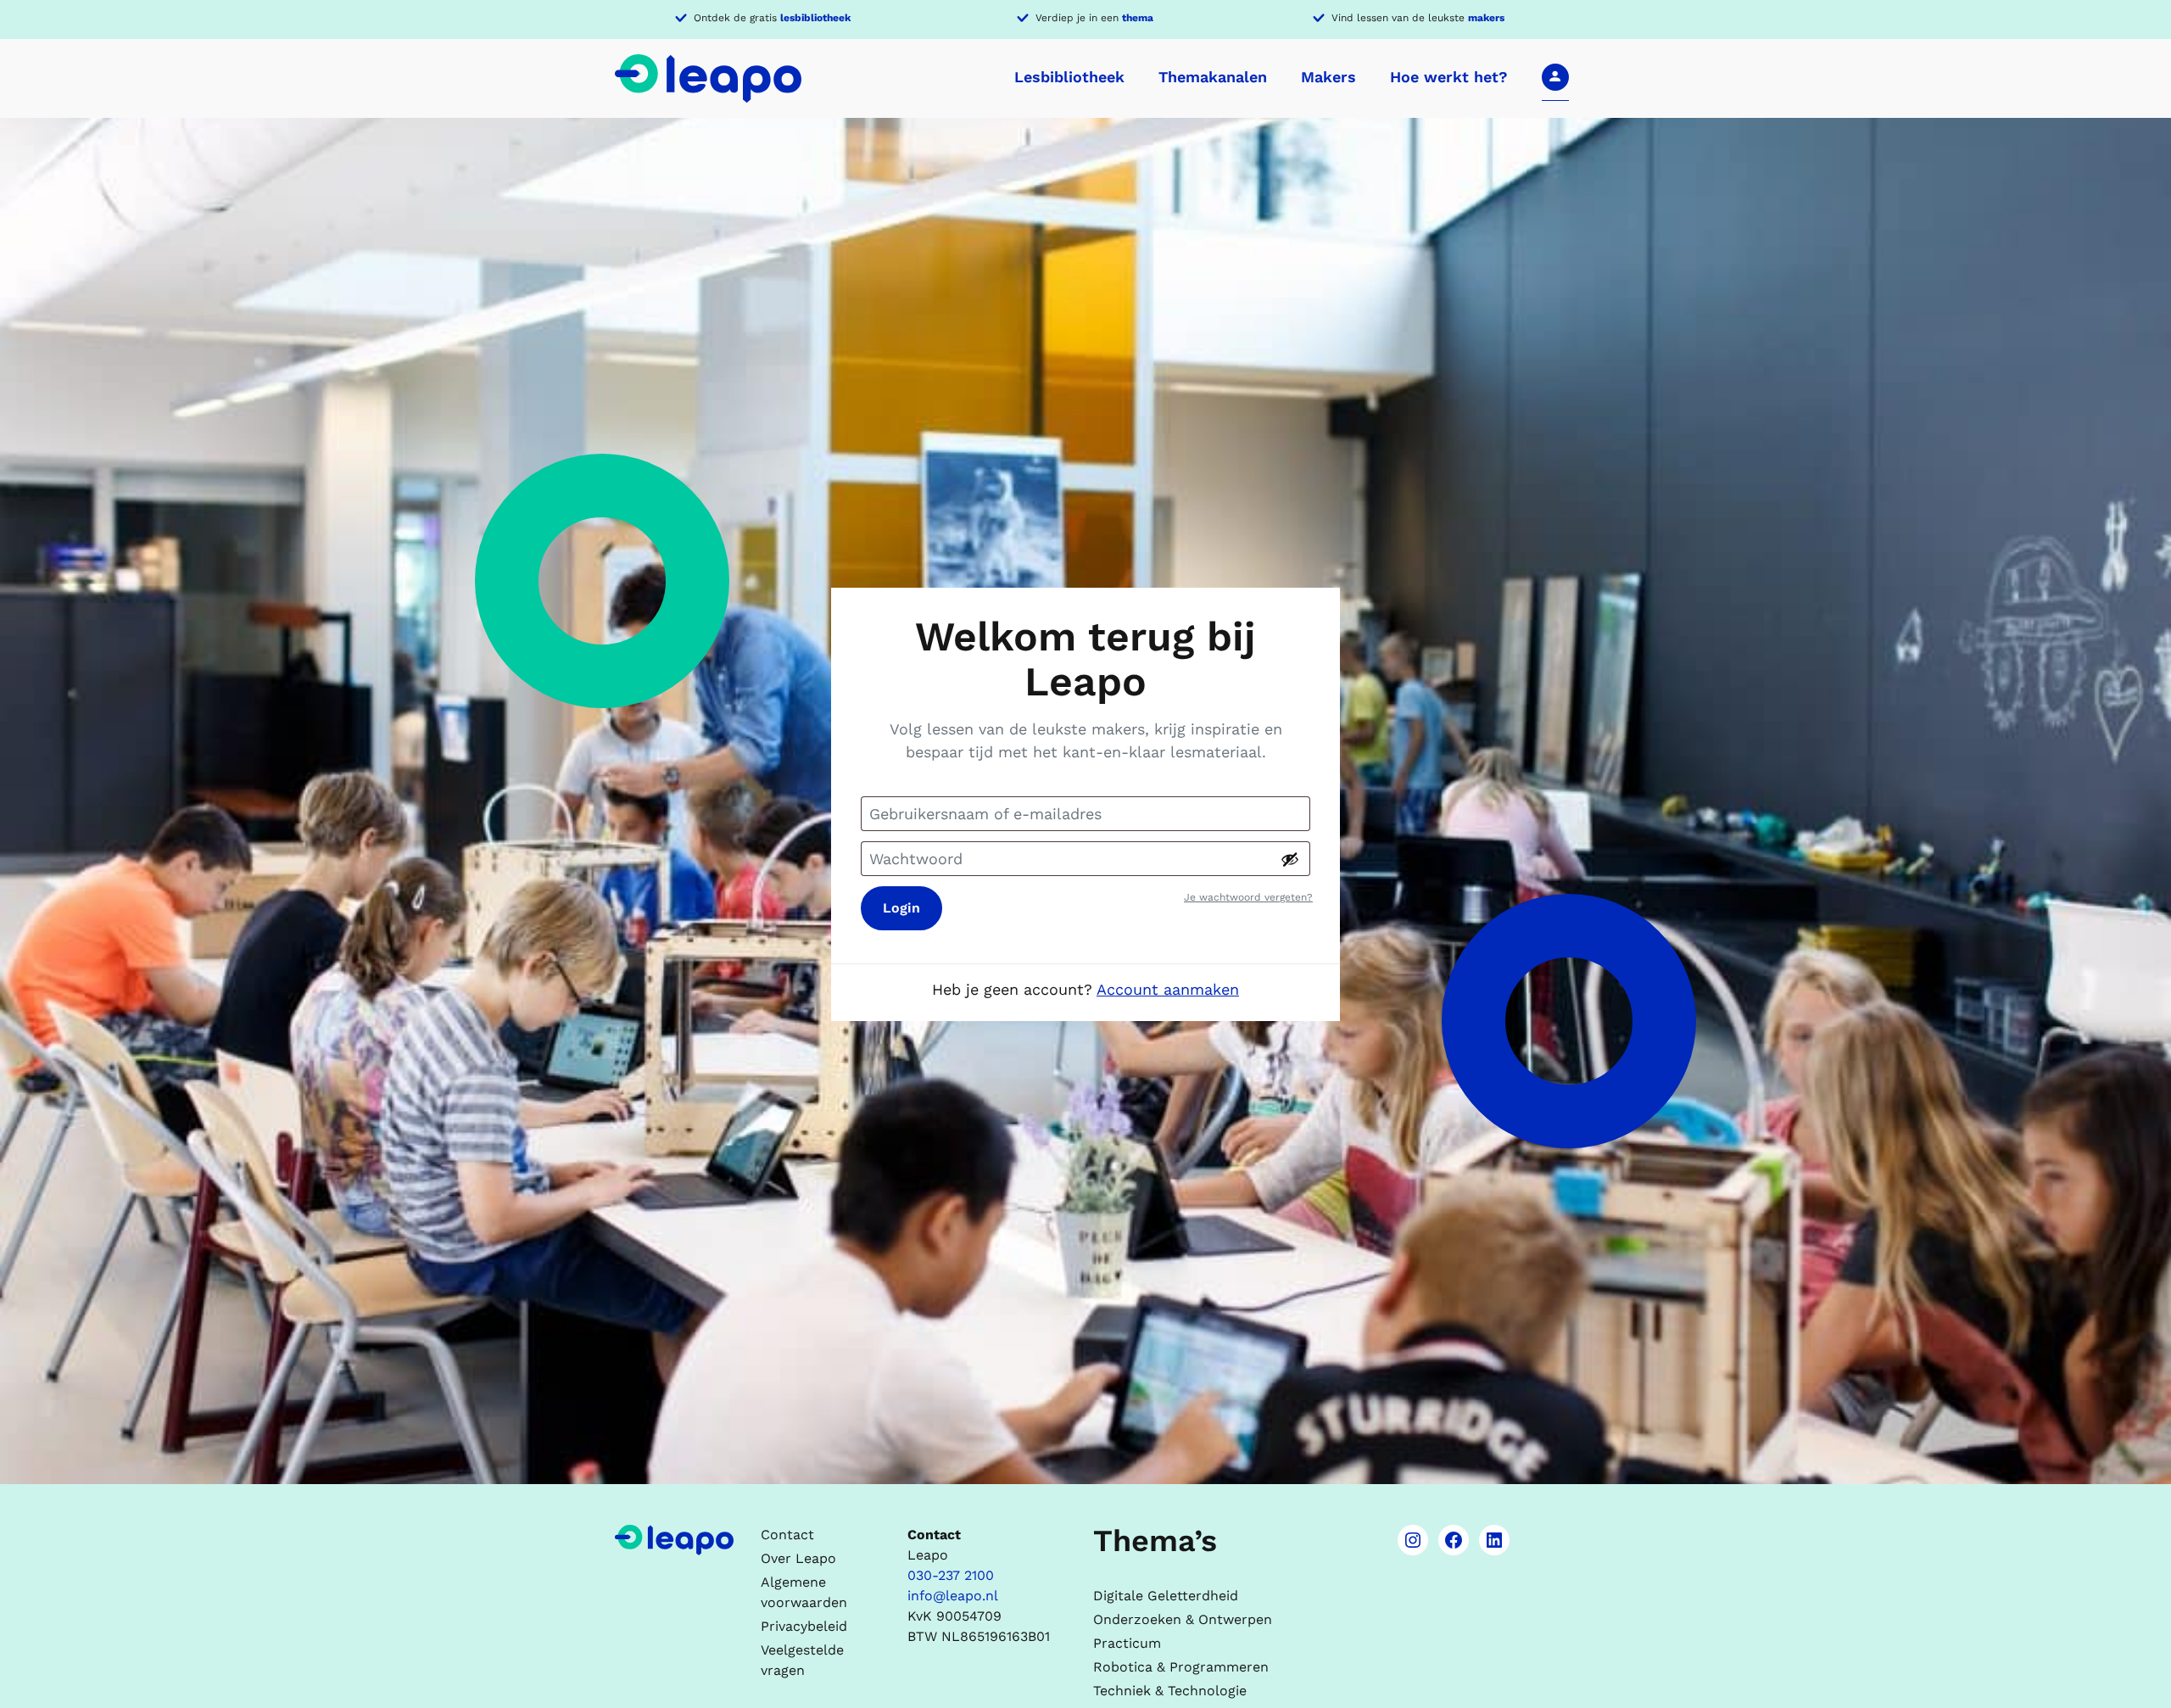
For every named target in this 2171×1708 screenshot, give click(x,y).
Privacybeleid (804, 1626)
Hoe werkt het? (1449, 77)
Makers (1328, 77)
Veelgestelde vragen (802, 1660)
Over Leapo (798, 1558)
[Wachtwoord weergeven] (1290, 859)
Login (901, 908)
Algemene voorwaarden (804, 1592)
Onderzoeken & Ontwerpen (1183, 1619)
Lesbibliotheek (1069, 77)
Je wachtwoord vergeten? (1248, 897)
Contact (787, 1535)
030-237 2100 (951, 1575)
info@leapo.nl (953, 1596)
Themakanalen (1213, 77)
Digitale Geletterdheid (1166, 1596)
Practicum (1127, 1643)
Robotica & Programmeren (1181, 1667)
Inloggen (1555, 77)
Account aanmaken (1168, 989)
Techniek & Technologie (1170, 1691)
